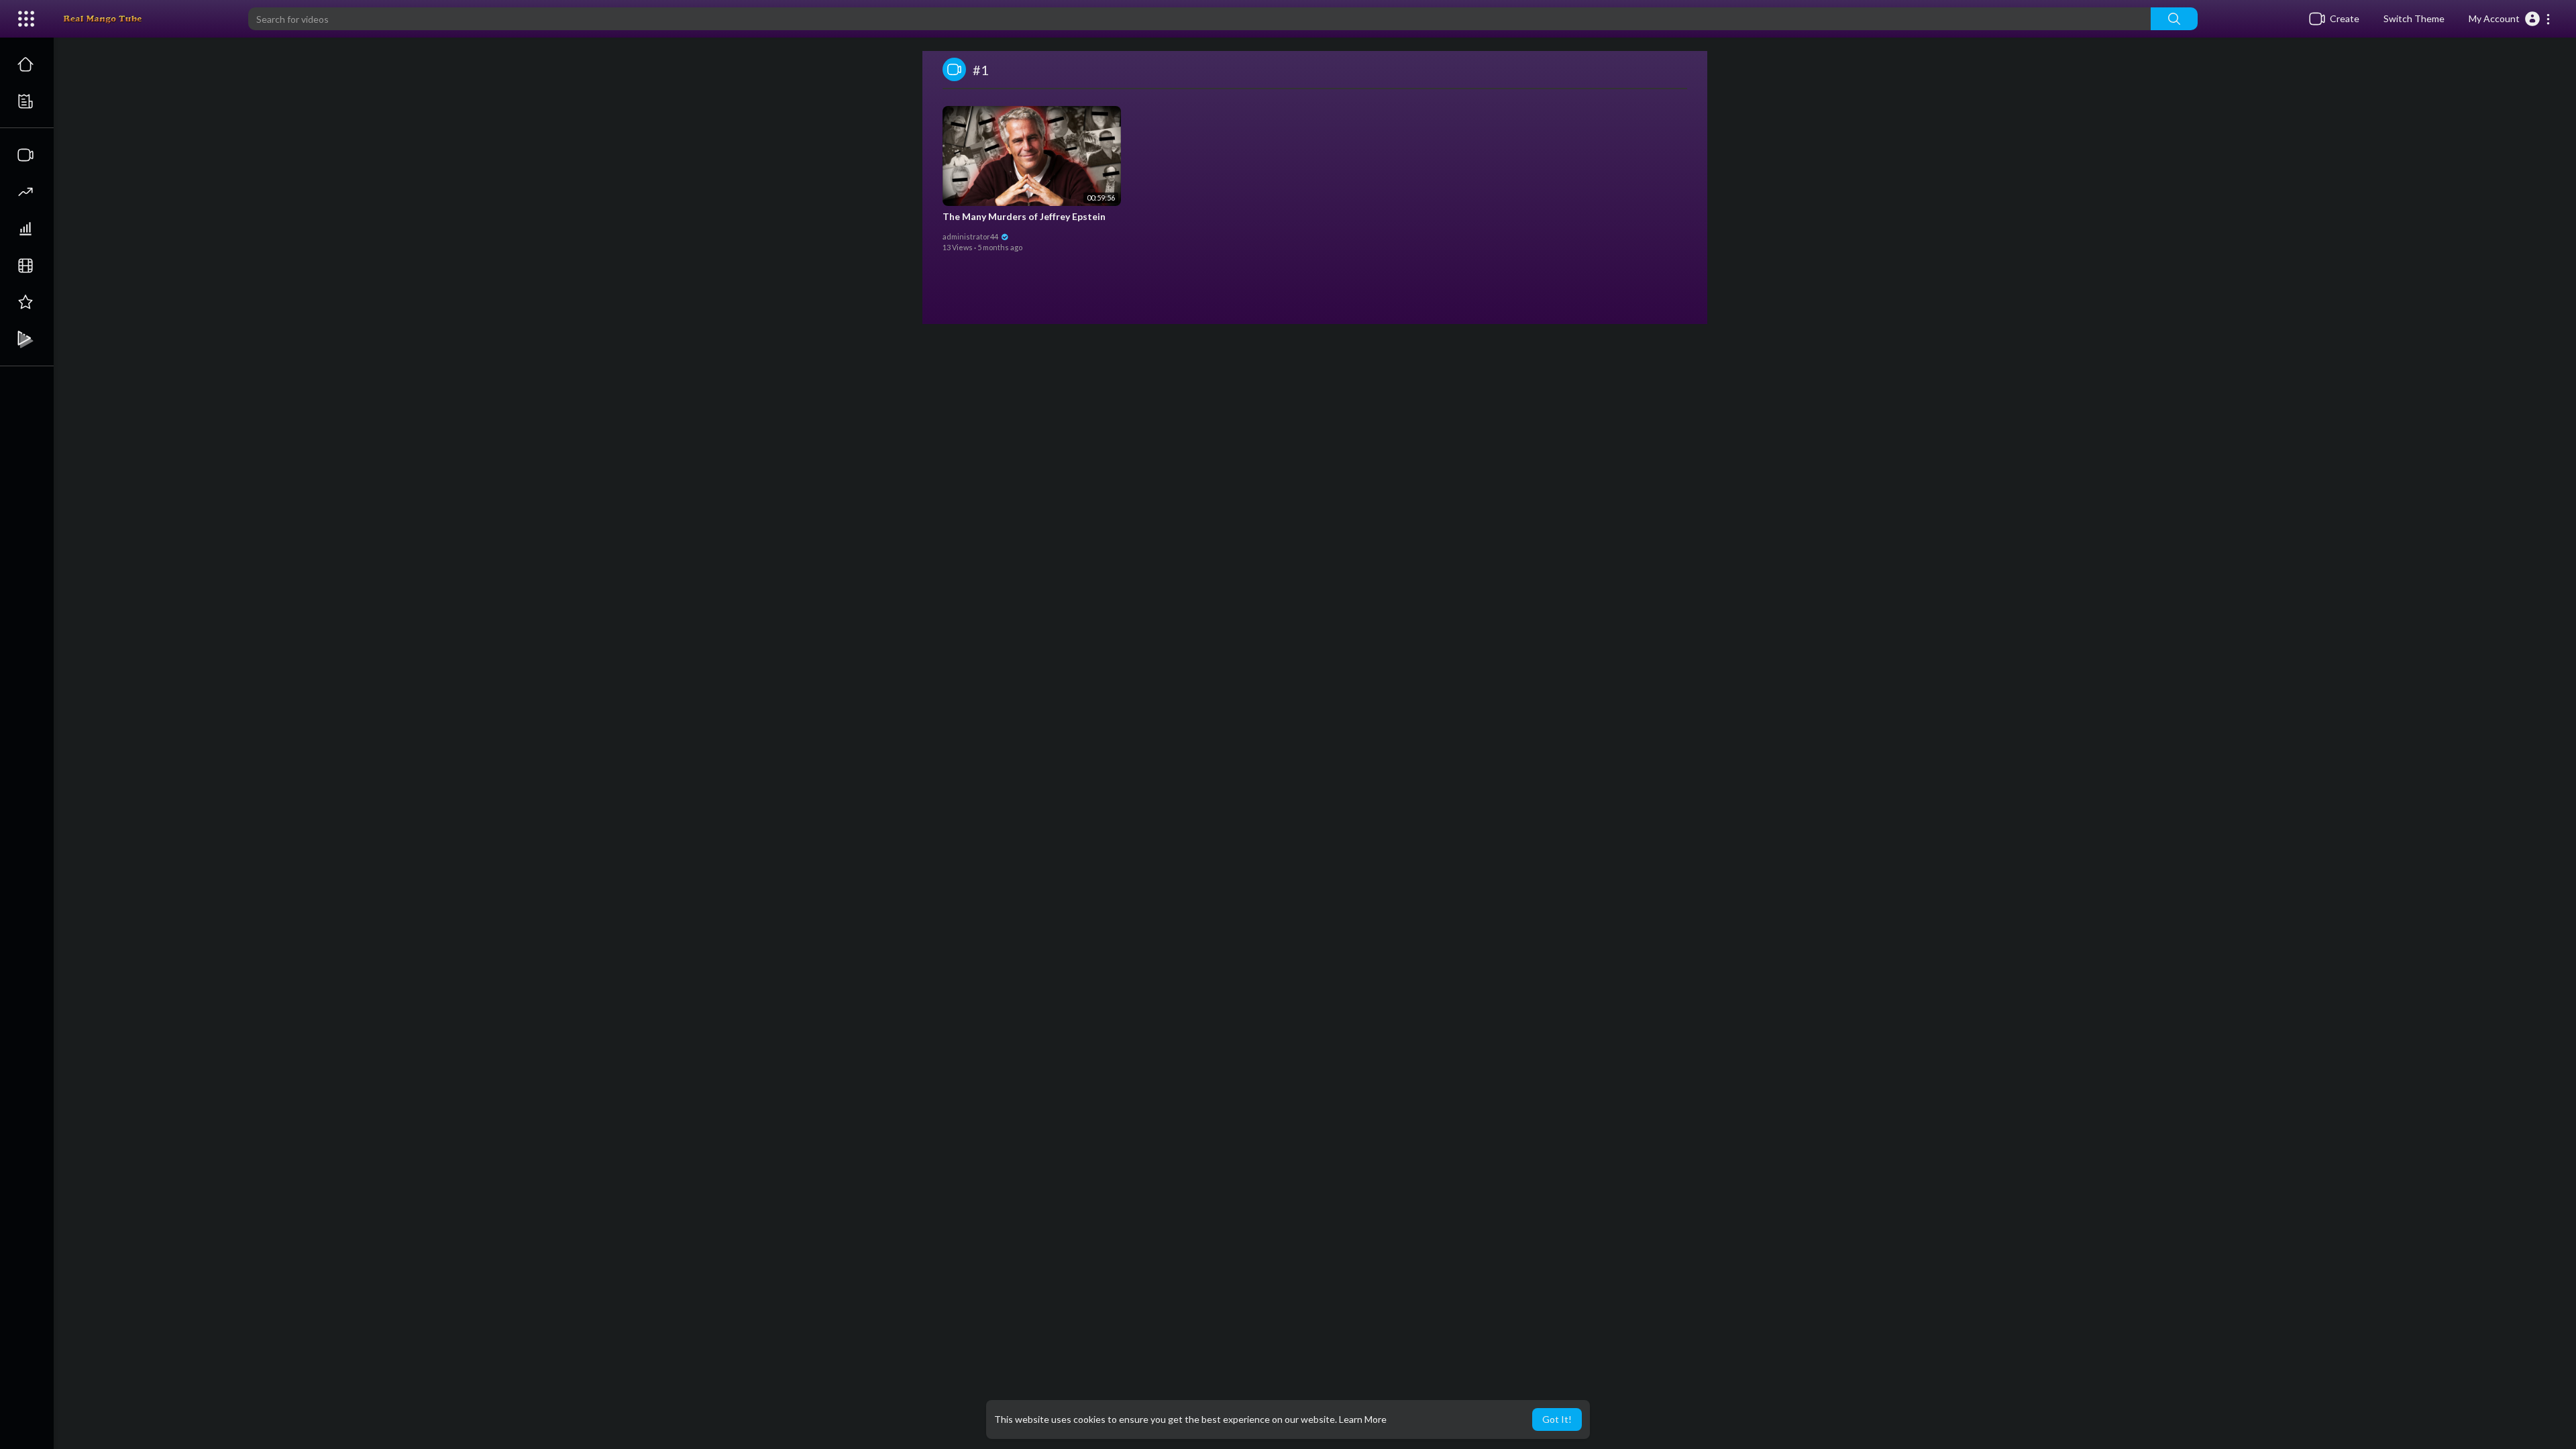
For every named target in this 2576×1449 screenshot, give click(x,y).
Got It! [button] (1557, 1419)
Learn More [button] (1363, 1419)
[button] (2510, 19)
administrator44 (971, 236)
